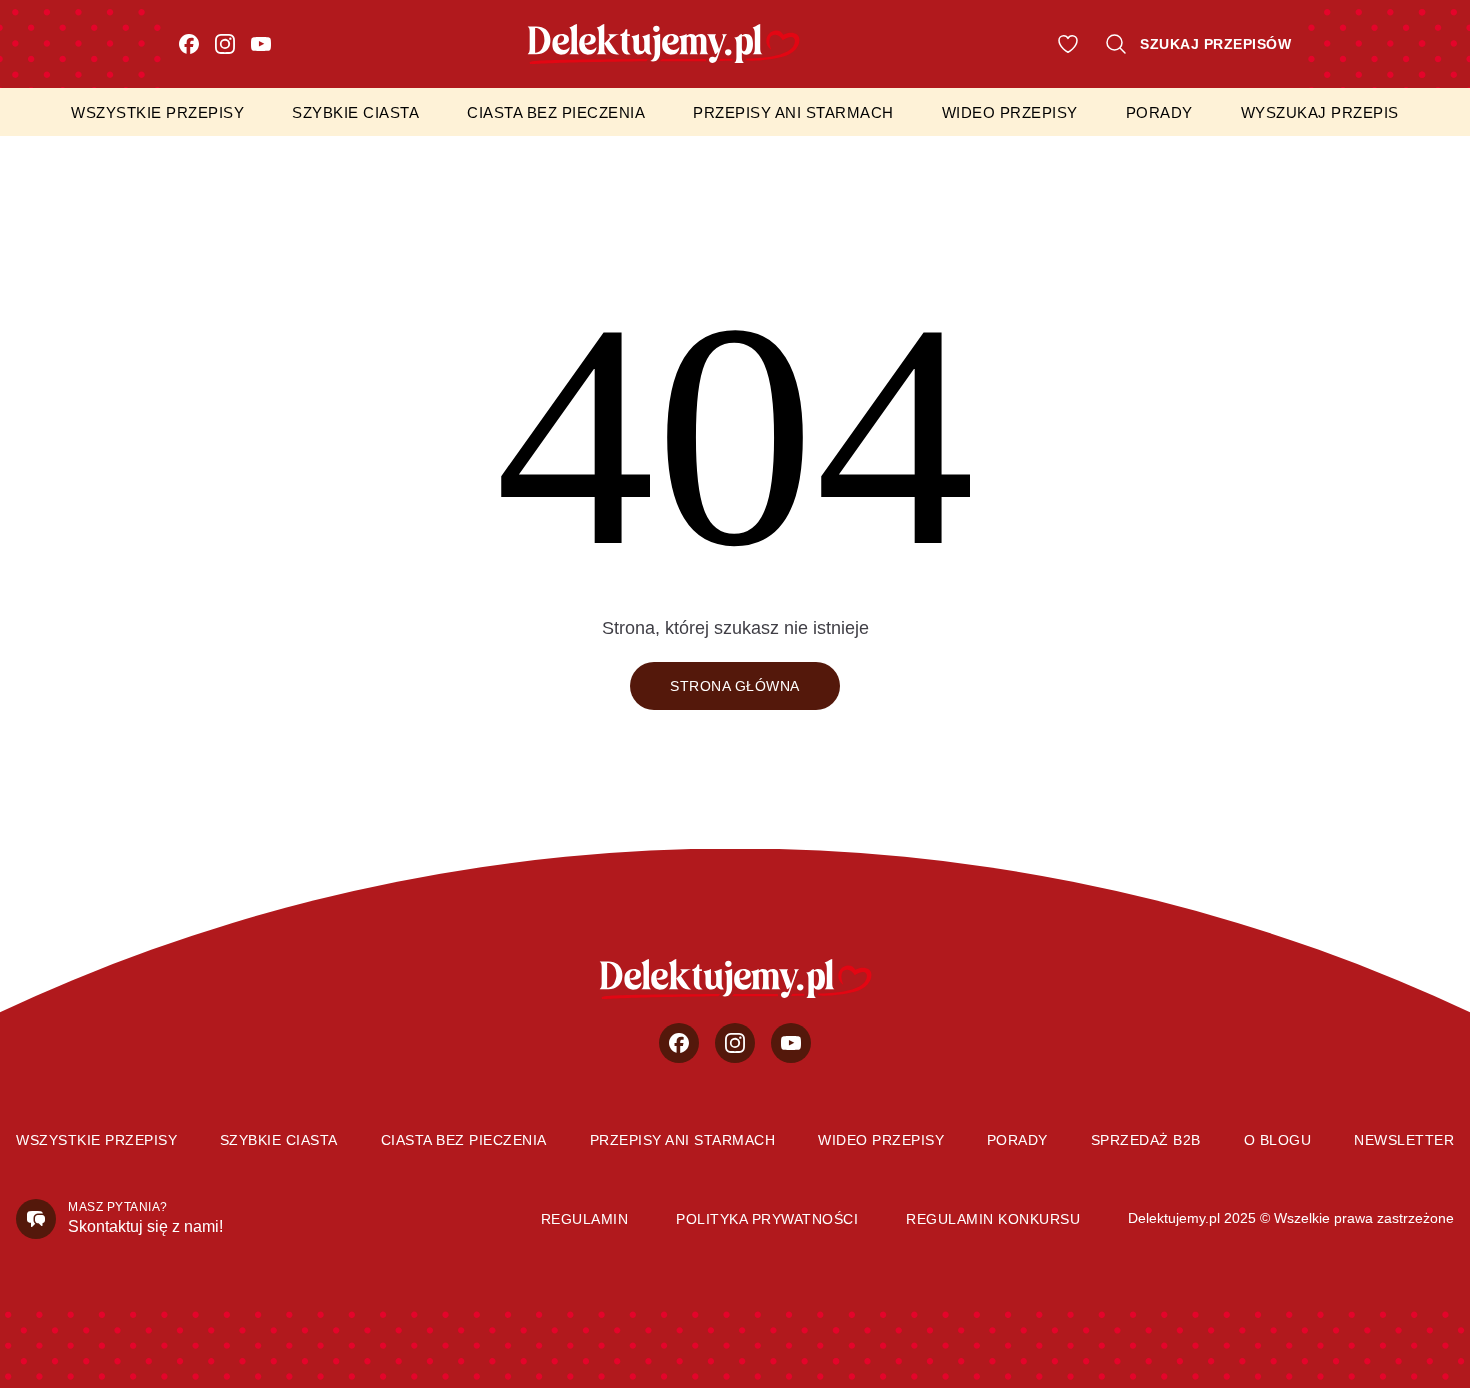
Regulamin (585, 1219)
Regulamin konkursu (993, 1219)
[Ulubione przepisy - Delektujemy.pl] (1068, 44)
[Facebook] (189, 44)
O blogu (1278, 1140)
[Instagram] (225, 44)
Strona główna (735, 686)
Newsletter (1404, 1140)
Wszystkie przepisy (157, 112)
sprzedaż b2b (1146, 1140)
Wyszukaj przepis (1320, 112)
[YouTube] (261, 44)
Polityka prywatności (767, 1219)
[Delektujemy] (735, 979)
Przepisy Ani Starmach (793, 112)
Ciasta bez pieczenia (556, 112)
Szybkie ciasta (355, 112)
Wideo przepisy (1010, 112)
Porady (1159, 112)
